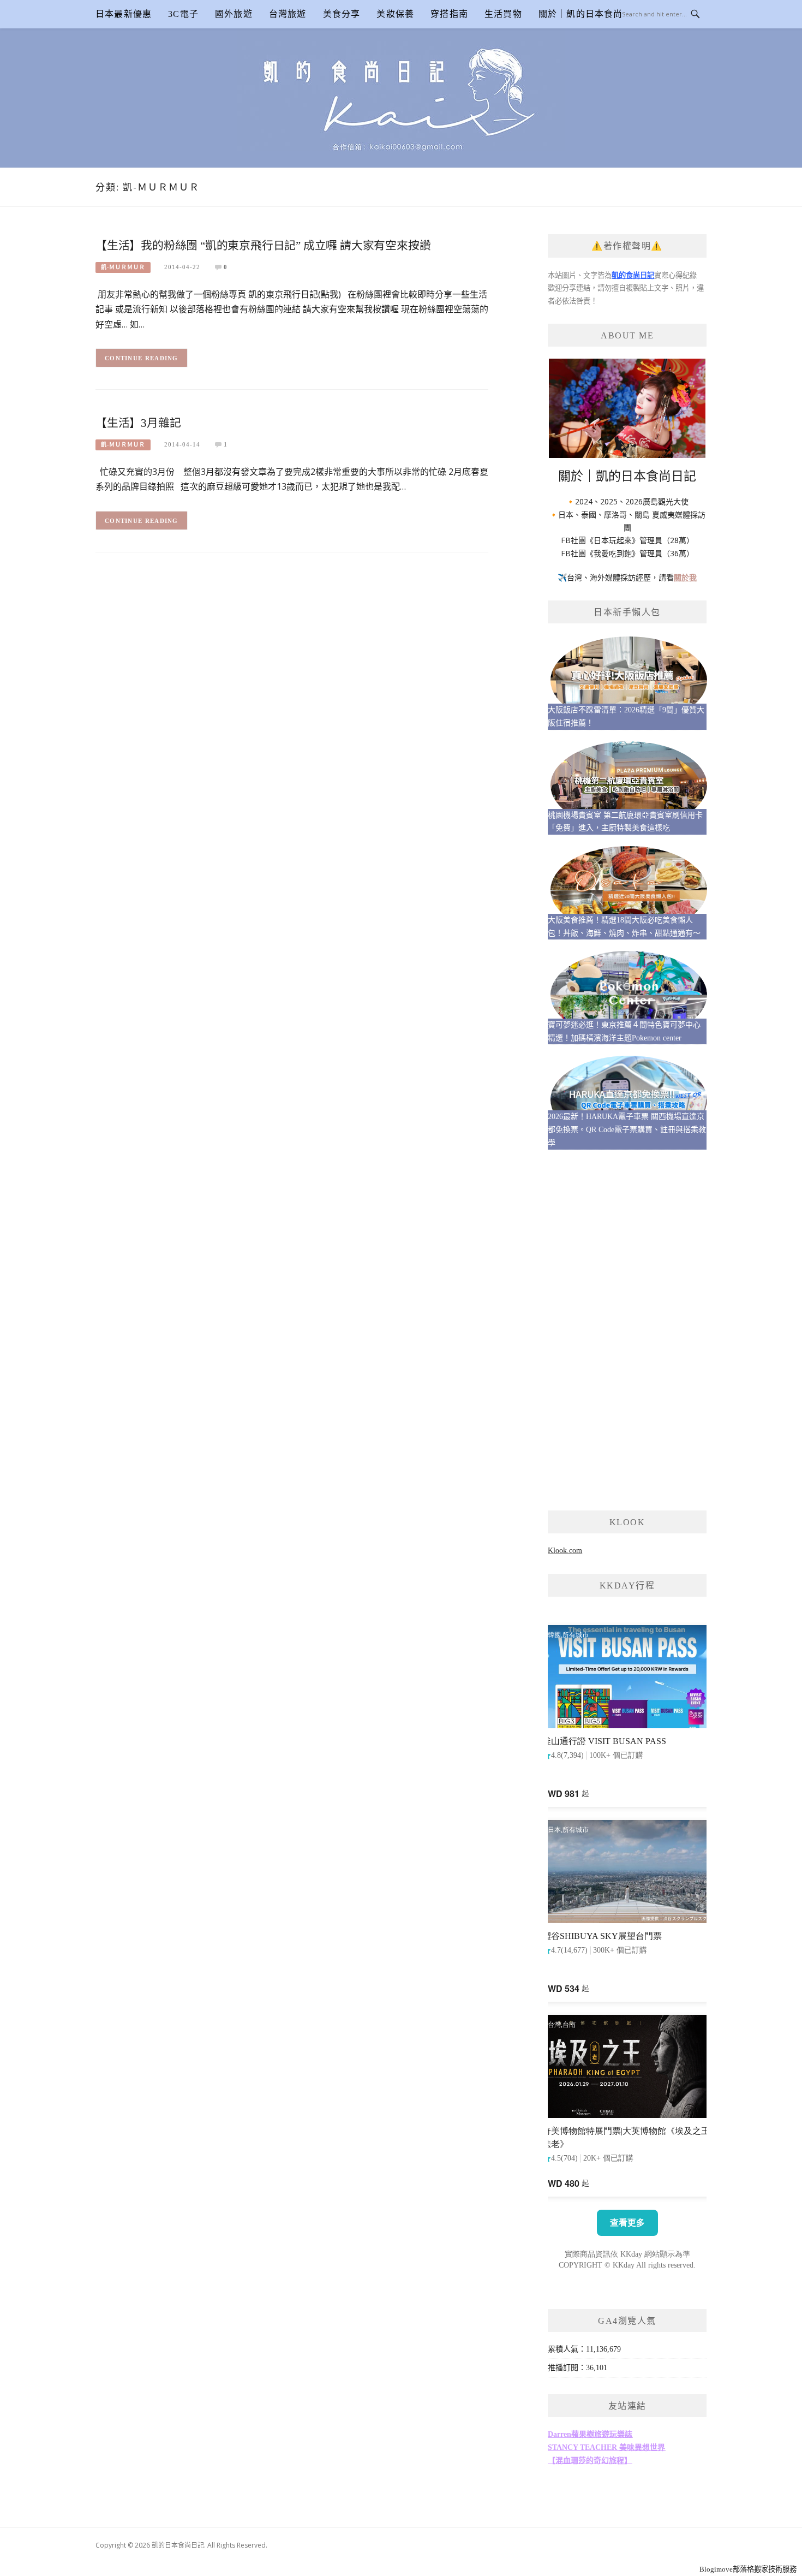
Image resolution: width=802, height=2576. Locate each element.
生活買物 (503, 14)
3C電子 (183, 14)
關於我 (685, 577)
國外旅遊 (234, 14)
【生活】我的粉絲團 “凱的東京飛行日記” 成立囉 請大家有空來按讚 (263, 245)
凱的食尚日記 (633, 275)
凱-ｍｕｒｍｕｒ (123, 267)
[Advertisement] (627, 1330)
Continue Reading (142, 358)
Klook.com (565, 1551)
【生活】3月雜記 (138, 423)
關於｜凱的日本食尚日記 (590, 14)
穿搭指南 (449, 14)
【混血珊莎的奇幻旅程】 (590, 2461)
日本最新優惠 (124, 14)
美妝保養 (395, 14)
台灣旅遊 (288, 14)
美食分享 (342, 14)
